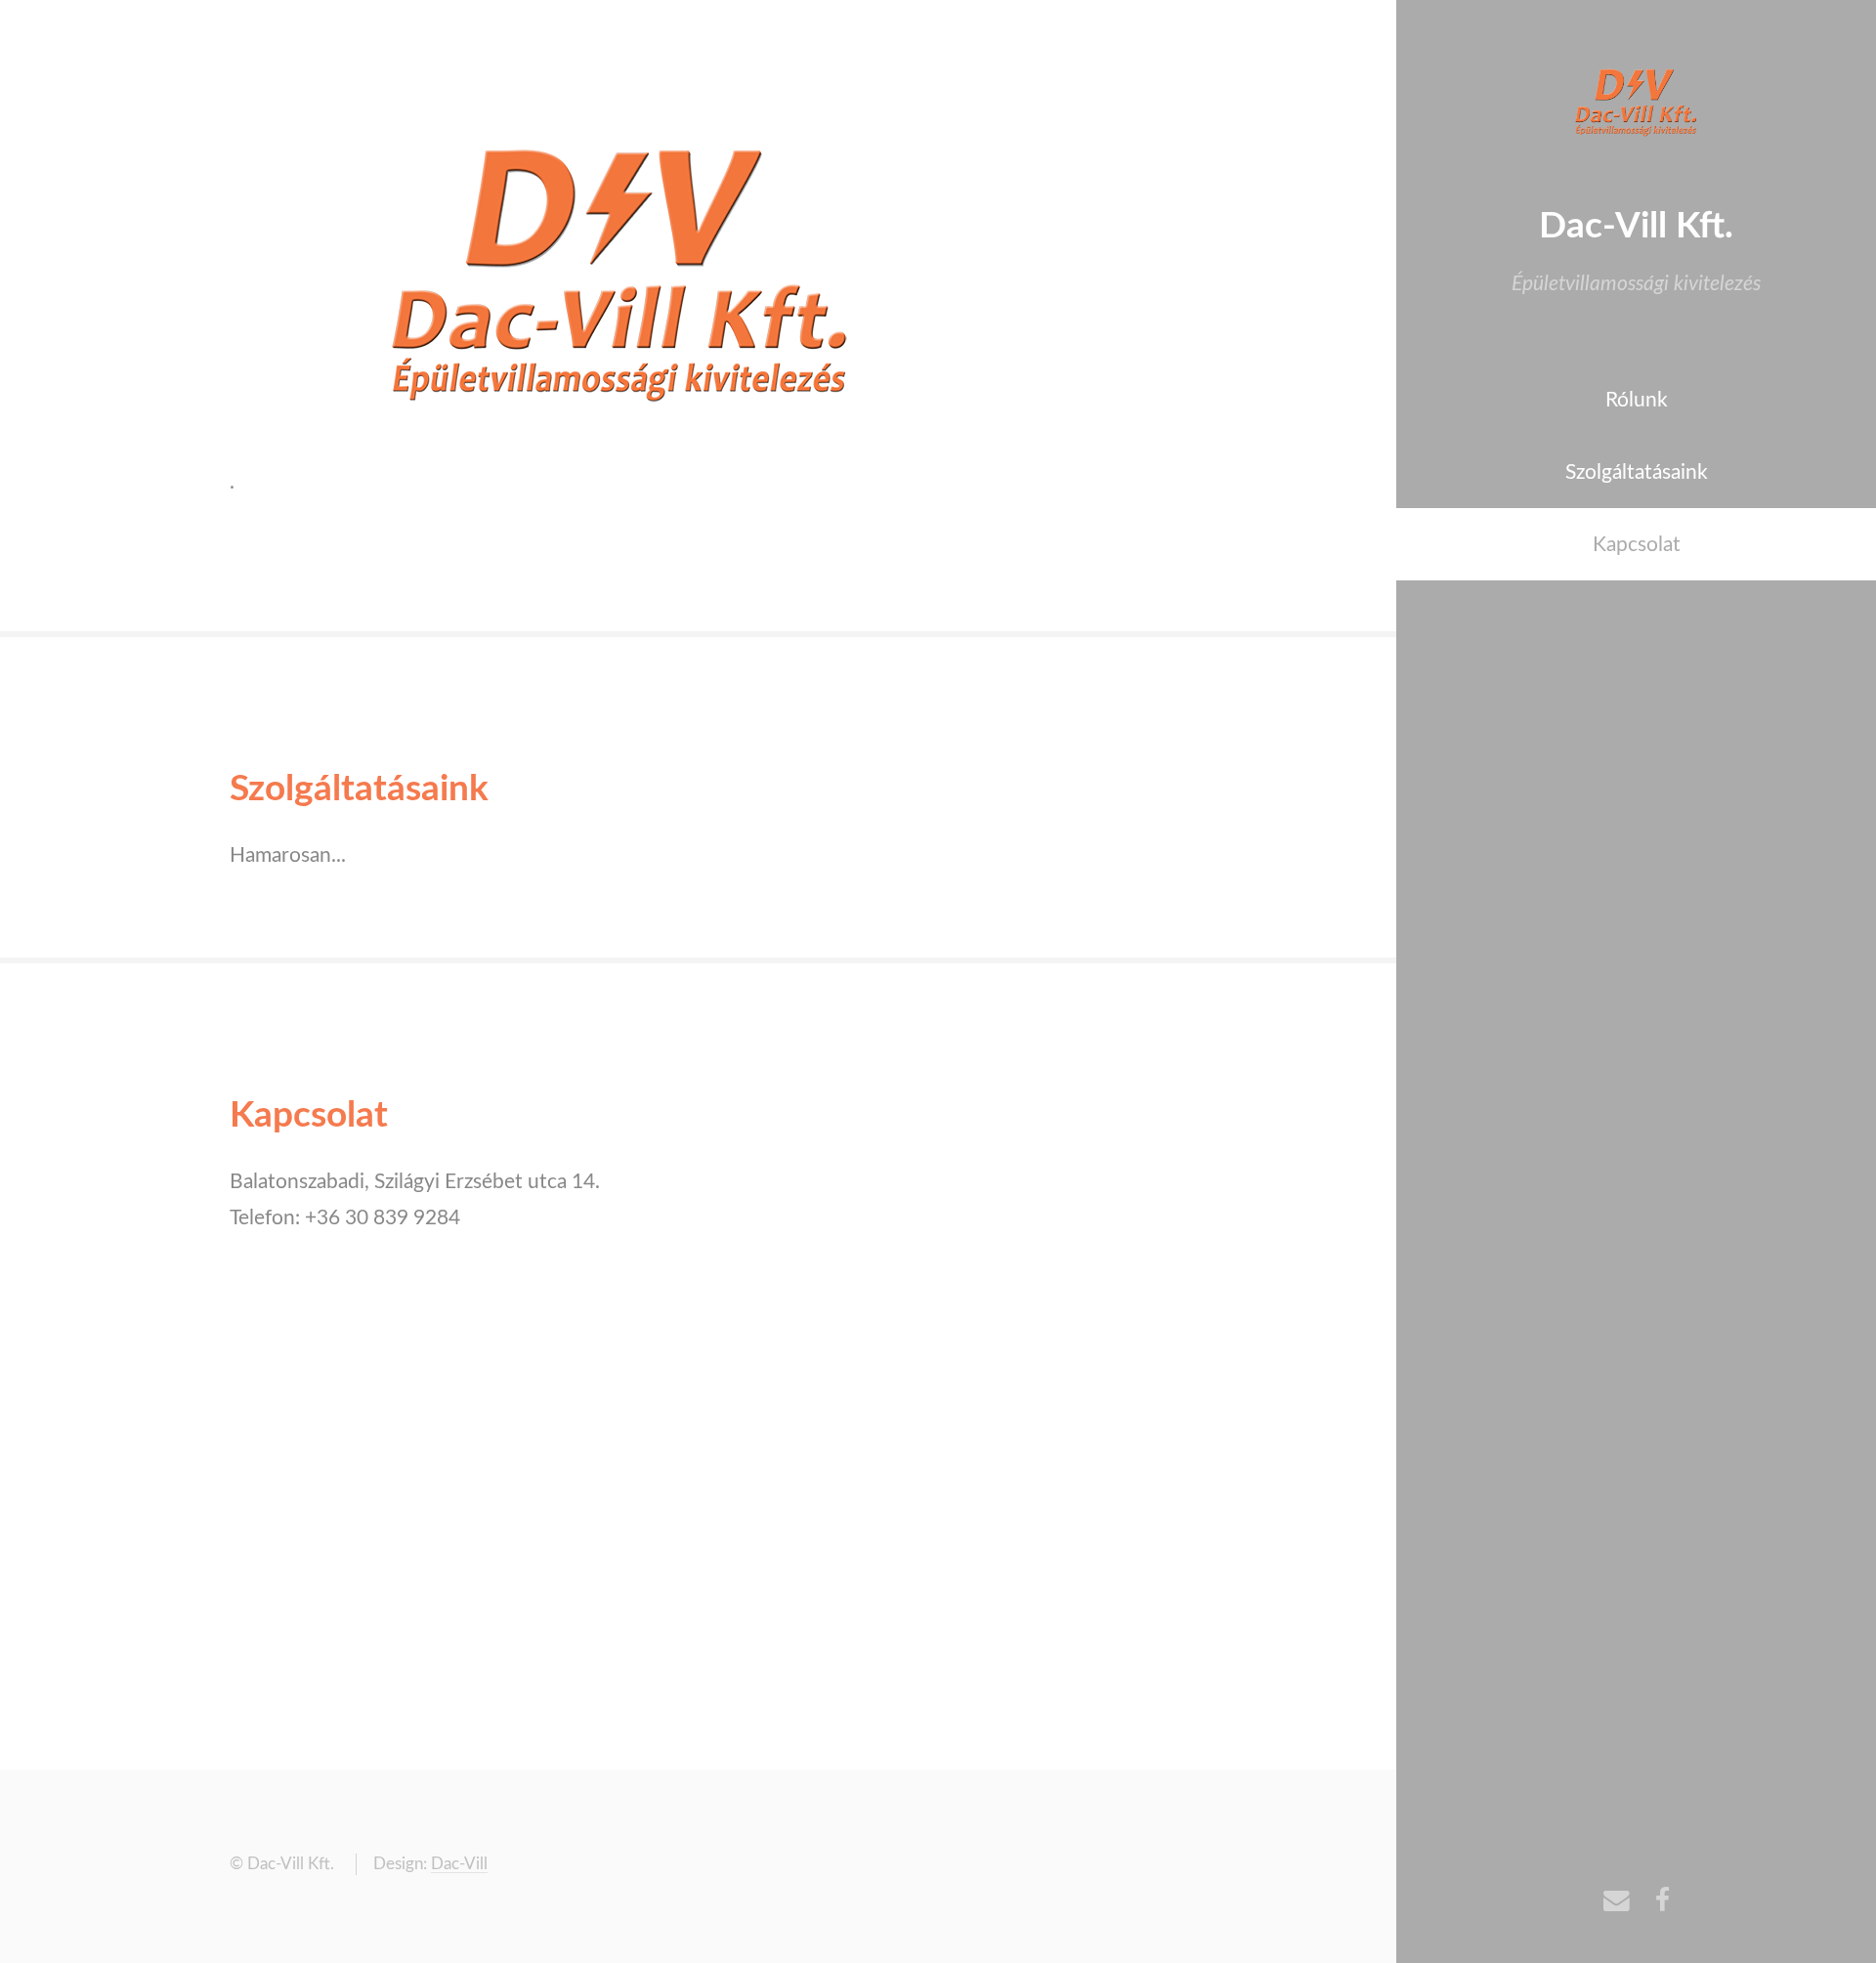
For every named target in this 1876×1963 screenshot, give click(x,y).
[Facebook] (1663, 1903)
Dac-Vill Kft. (1636, 226)
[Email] (1617, 1903)
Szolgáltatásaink (1637, 472)
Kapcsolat (1637, 545)
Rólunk (1637, 400)
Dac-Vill (459, 1864)
